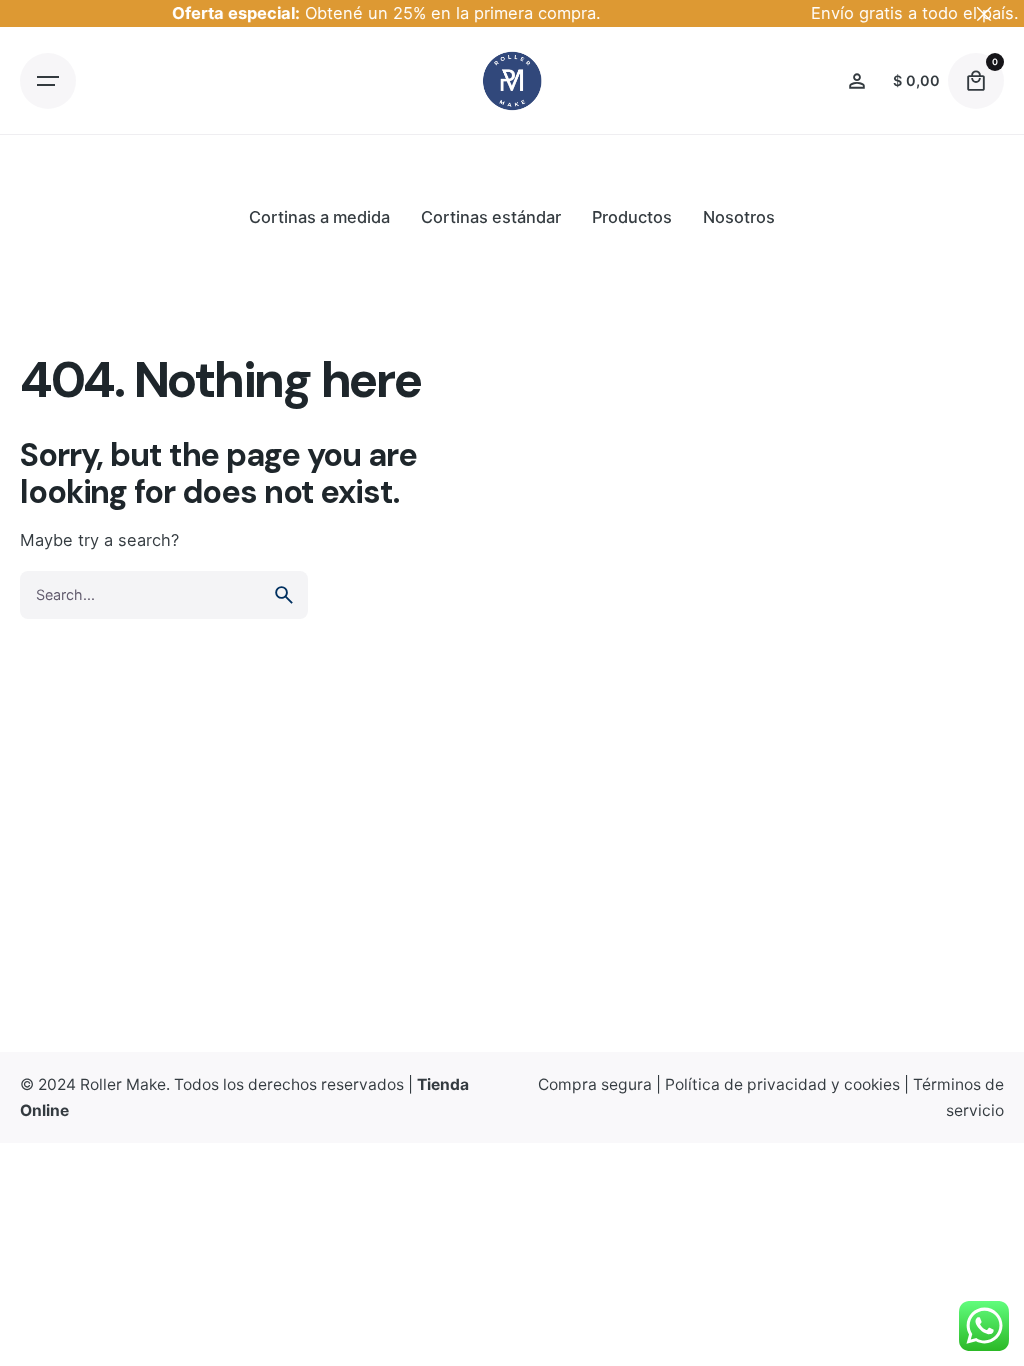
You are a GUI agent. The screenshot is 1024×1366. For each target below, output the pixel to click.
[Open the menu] (48, 81)
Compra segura (595, 1084)
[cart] (976, 81)
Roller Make (123, 1084)
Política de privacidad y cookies (782, 1084)
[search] (284, 595)
